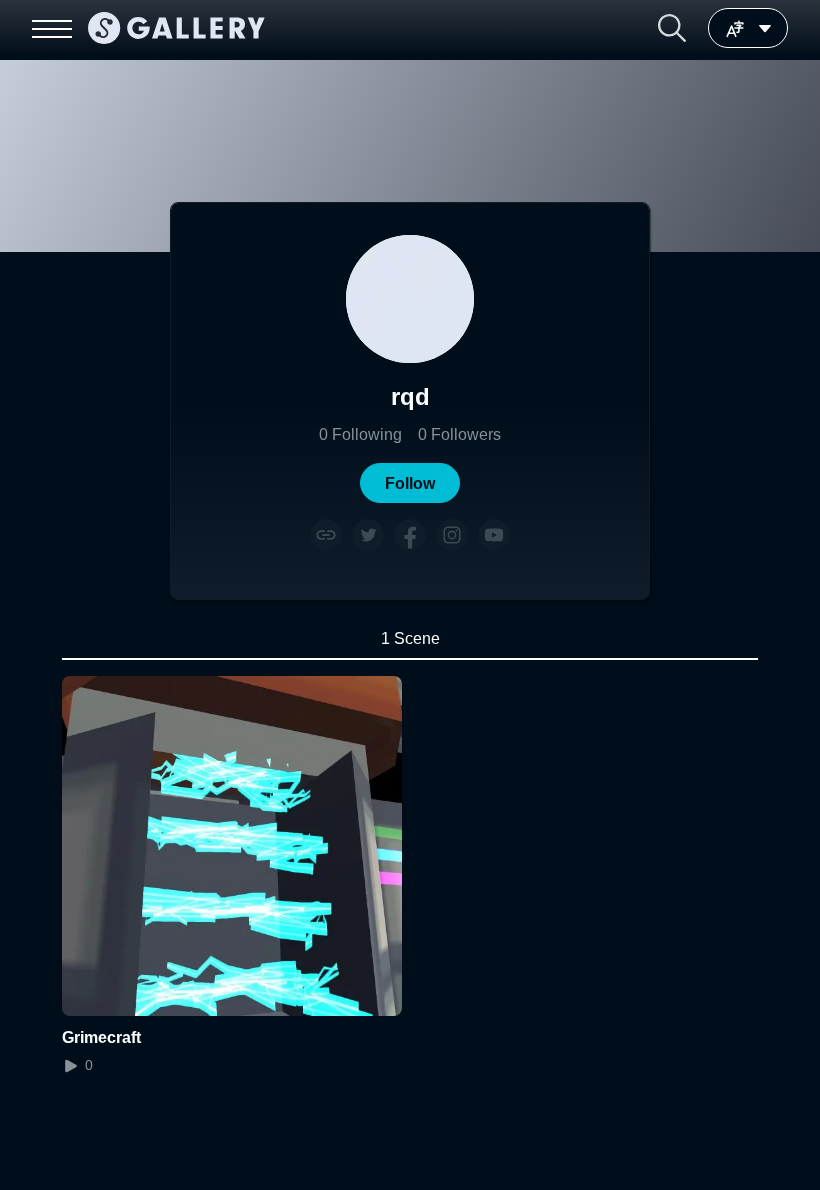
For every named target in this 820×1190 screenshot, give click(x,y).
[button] (672, 28)
